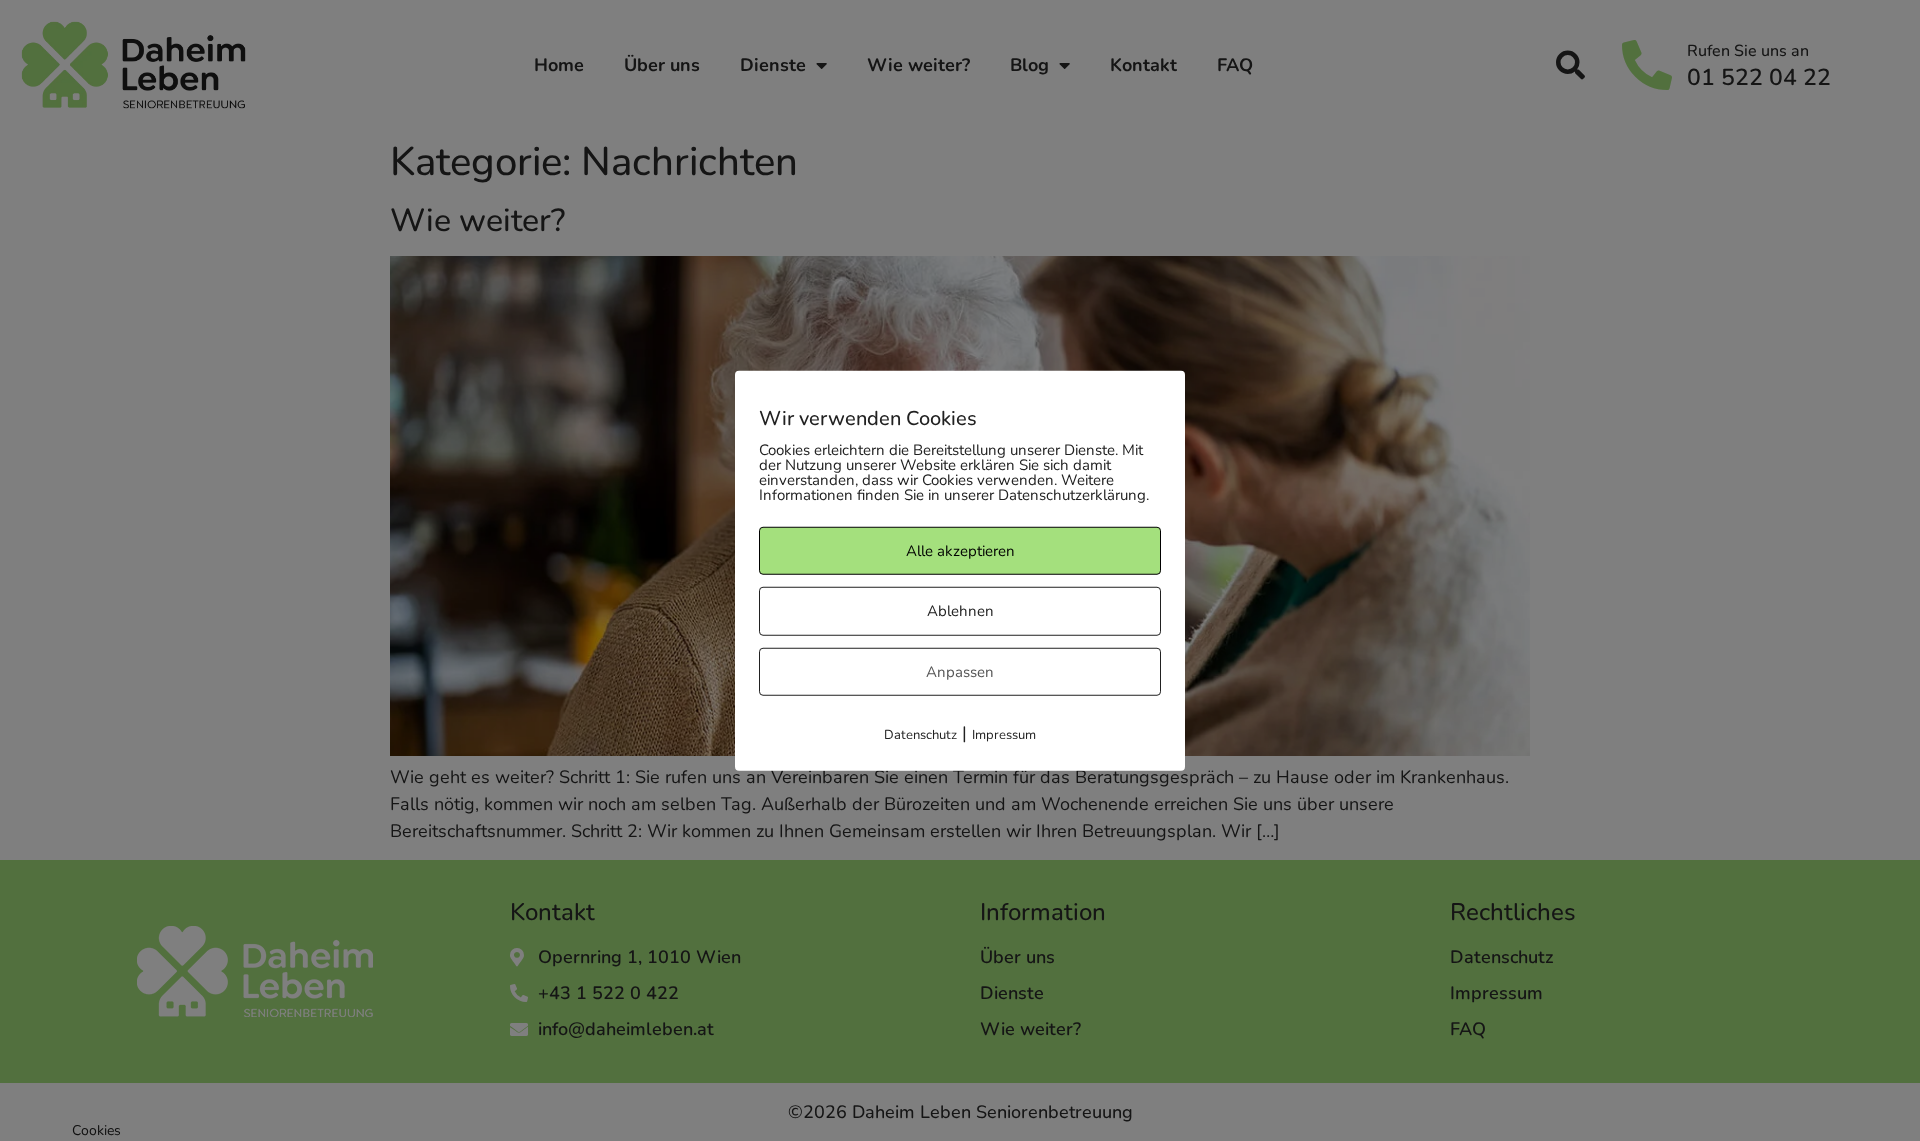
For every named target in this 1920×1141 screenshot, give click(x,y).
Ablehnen (960, 611)
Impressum (1004, 735)
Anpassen (960, 671)
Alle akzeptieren (960, 550)
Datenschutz (920, 735)
